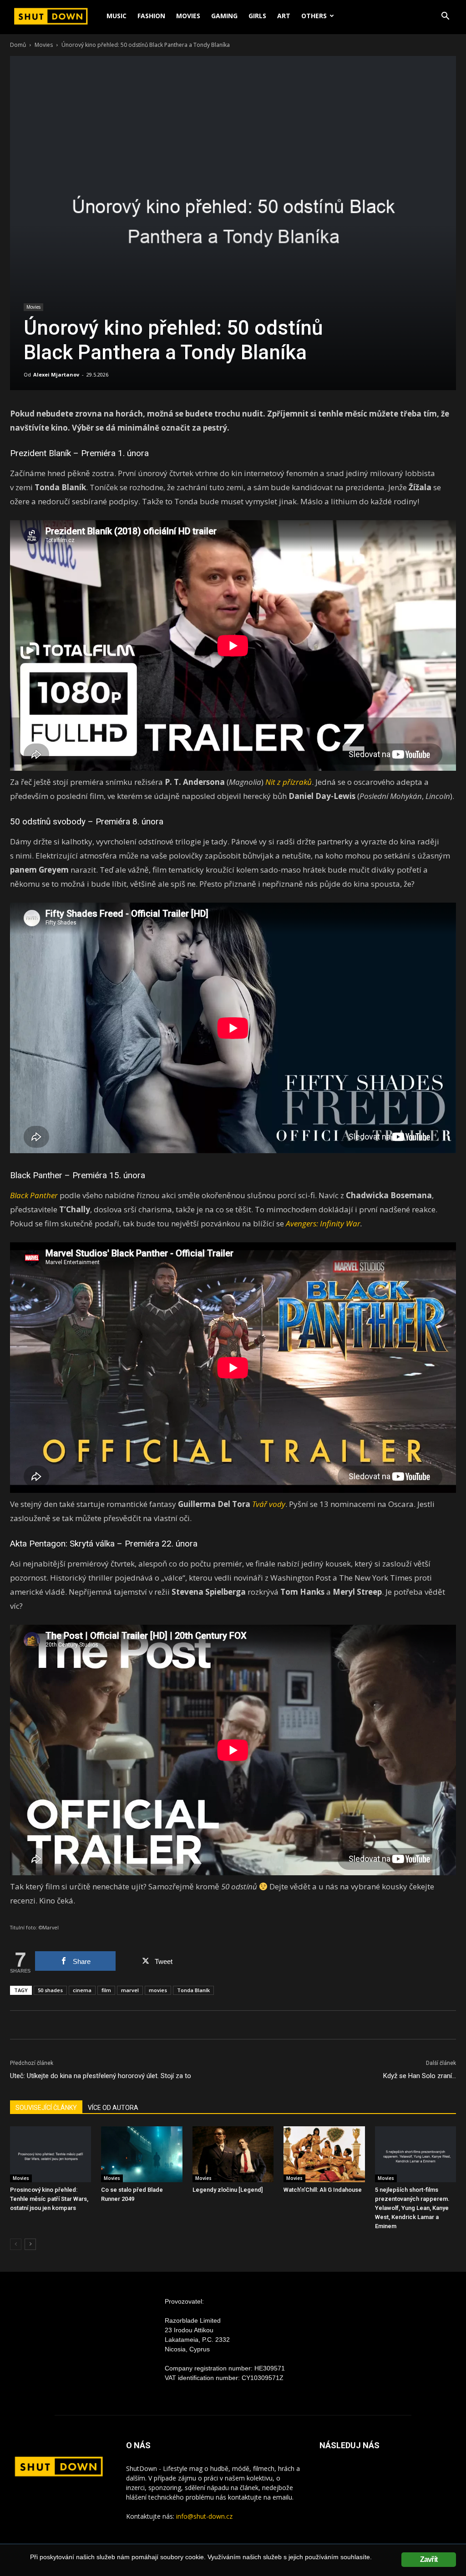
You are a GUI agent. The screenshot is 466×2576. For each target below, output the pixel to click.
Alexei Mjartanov (56, 374)
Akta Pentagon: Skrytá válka (62, 1544)
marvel (130, 1990)
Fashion (151, 16)
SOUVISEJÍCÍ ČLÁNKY (46, 2108)
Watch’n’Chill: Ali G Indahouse (323, 2190)
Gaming (224, 16)
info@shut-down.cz (204, 2516)
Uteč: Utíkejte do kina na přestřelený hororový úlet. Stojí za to (101, 2076)
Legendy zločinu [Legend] (228, 2190)
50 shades (50, 1990)
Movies (188, 16)
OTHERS (314, 16)
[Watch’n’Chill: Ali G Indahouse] (324, 2154)
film (106, 1990)
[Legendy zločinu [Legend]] (233, 2154)
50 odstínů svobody (48, 821)
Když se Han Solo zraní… (420, 2076)
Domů (18, 45)
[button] (445, 17)
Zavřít (429, 2559)
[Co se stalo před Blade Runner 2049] (142, 2154)
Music (116, 16)
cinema (82, 1990)
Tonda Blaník (193, 1990)
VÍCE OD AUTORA (113, 2108)
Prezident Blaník (41, 453)
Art (284, 16)
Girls (257, 16)
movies (158, 1990)
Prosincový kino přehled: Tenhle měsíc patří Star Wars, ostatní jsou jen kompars (49, 2199)
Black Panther (36, 1175)
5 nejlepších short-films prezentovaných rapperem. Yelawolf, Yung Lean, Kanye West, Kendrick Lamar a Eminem (412, 2208)
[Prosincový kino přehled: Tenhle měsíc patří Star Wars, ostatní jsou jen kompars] (51, 2154)
